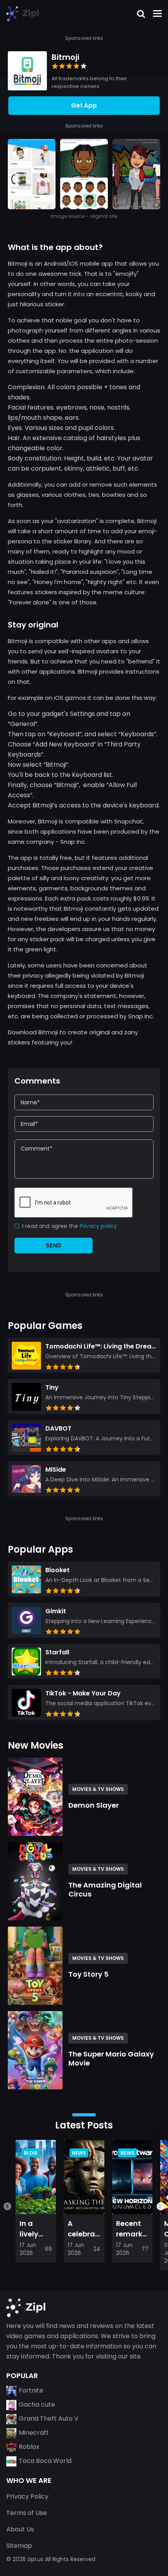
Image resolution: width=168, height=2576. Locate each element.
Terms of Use (27, 2513)
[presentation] (7, 2205)
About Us (20, 2529)
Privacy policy (98, 1226)
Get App (84, 106)
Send (54, 1245)
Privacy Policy (27, 2496)
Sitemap (19, 2546)
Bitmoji (65, 57)
